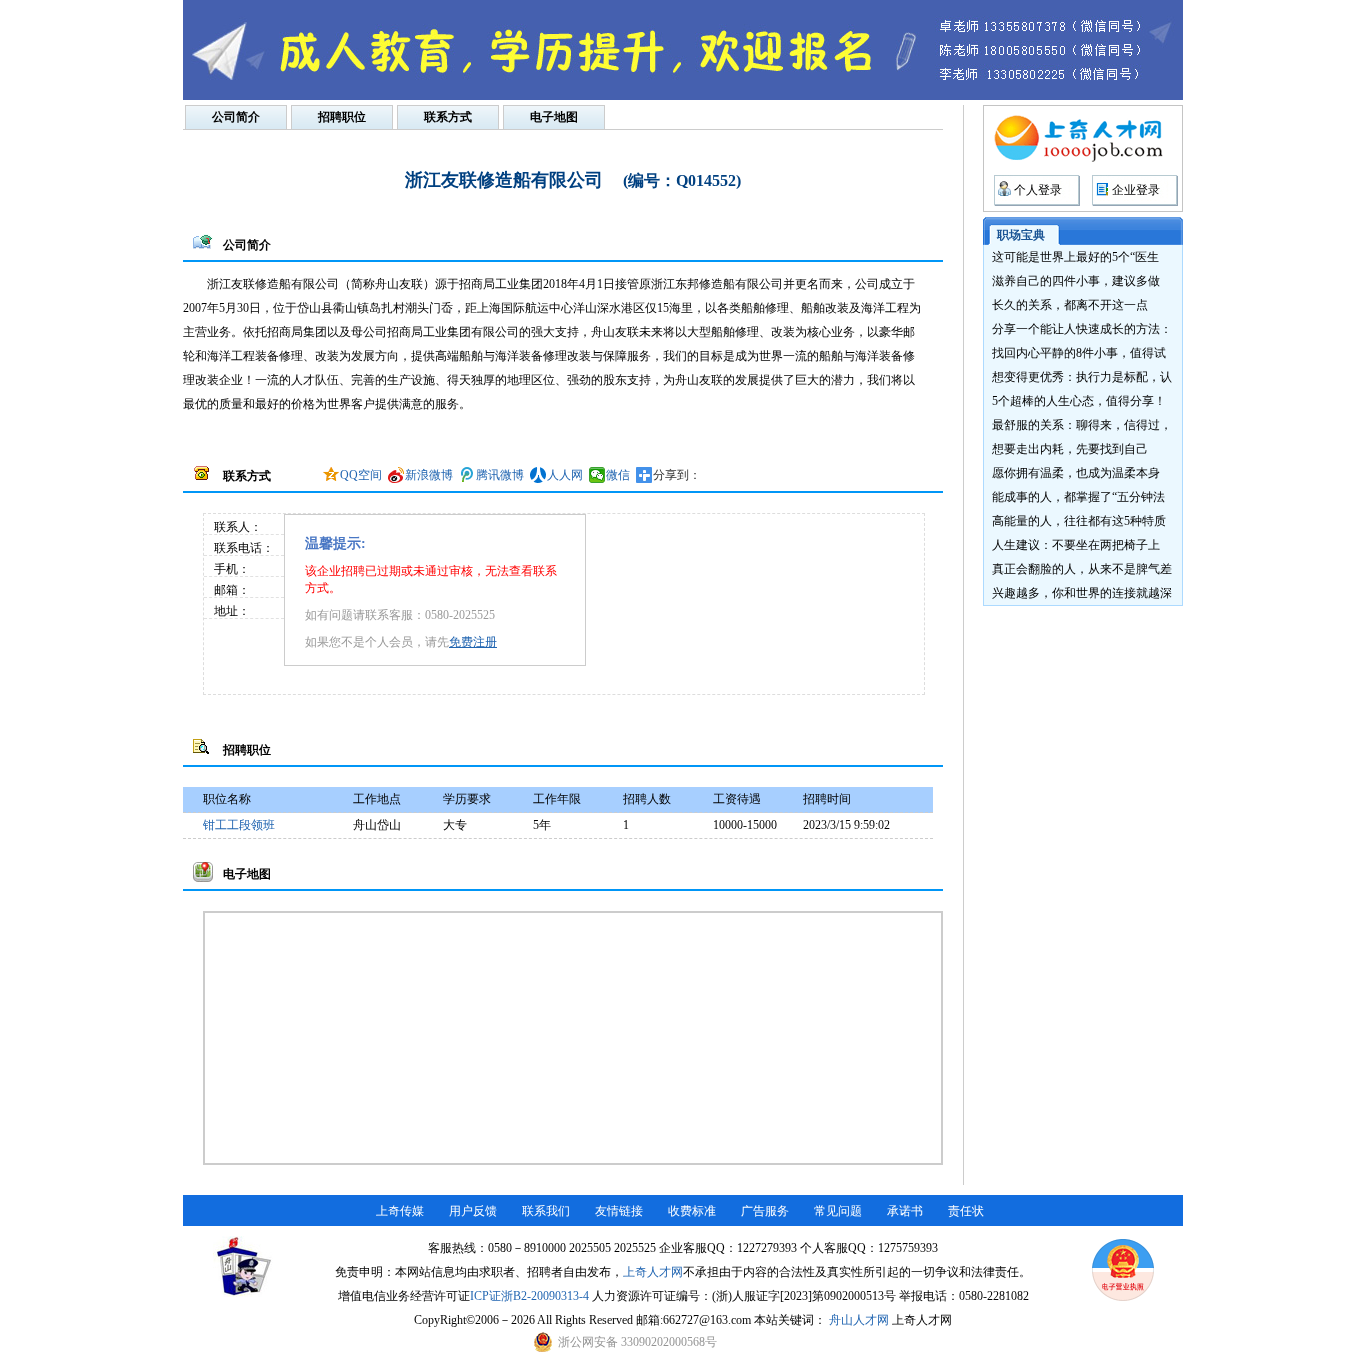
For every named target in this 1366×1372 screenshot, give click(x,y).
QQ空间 (361, 475)
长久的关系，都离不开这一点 (1070, 305)
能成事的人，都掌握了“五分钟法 (1078, 497)
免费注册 (473, 642)
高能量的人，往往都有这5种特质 (1079, 521)
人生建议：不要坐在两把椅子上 (1076, 545)
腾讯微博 (500, 475)
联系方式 (448, 117)
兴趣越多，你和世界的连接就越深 (1082, 593)
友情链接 (619, 1211)
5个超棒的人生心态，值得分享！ (1079, 401)
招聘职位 (342, 117)
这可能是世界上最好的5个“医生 (1075, 257)
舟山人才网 (859, 1320)
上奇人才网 (653, 1272)
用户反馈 (473, 1211)
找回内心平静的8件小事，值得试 (1079, 353)
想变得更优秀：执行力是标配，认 (1082, 377)
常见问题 (838, 1211)
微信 (618, 475)
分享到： (677, 475)
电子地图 (554, 117)
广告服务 (765, 1211)
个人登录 (1038, 190)
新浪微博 (429, 475)
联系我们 (546, 1211)
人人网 (565, 475)
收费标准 (692, 1211)
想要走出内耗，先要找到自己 (1070, 449)
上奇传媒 (400, 1211)
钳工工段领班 (239, 825)
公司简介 (236, 117)
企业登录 (1136, 190)
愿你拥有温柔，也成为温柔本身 (1076, 473)
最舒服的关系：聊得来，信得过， (1082, 425)
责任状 (966, 1211)
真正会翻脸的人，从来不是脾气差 (1082, 569)
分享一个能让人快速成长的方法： (1082, 329)
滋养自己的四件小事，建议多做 (1076, 281)
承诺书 (905, 1211)
